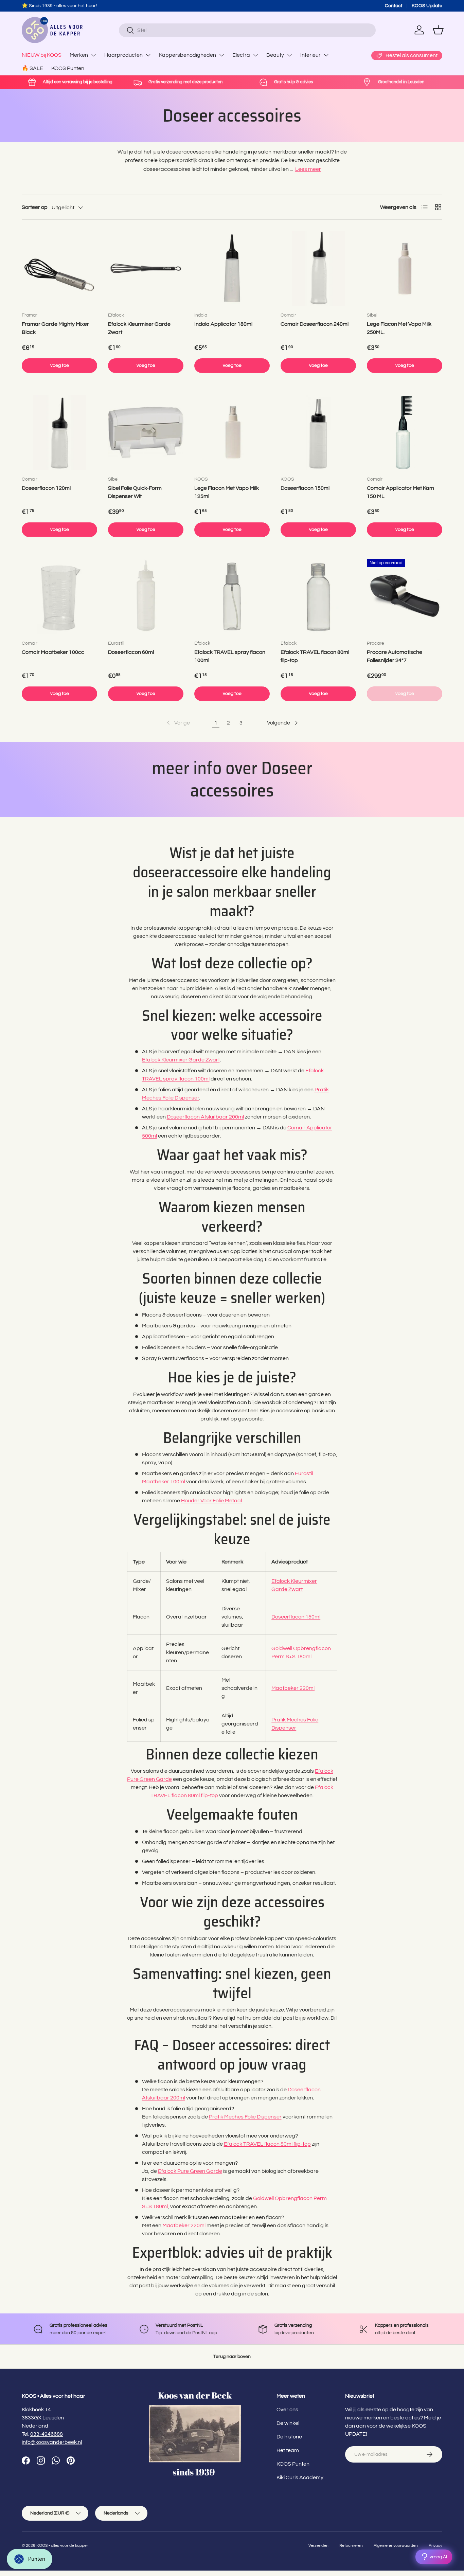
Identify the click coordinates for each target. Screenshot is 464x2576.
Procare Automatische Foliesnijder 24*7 (395, 656)
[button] (438, 30)
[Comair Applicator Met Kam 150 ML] (405, 432)
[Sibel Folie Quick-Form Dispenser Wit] (146, 432)
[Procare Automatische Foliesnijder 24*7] (405, 596)
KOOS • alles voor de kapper (62, 2546)
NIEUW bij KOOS (42, 55)
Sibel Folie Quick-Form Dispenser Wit (135, 492)
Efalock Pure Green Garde (190, 2171)
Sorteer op (35, 207)
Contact (394, 6)
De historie (289, 2437)
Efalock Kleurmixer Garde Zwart (139, 328)
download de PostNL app (191, 2333)
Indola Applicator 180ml (223, 324)
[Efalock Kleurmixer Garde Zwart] (146, 268)
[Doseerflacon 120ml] (59, 432)
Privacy (435, 2546)
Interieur (310, 55)
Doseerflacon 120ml (46, 488)
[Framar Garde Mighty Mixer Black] (59, 268)
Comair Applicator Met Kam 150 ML (400, 492)
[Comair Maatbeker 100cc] (59, 596)
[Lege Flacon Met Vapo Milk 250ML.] (405, 268)
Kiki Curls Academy (300, 2477)
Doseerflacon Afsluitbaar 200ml (205, 1117)
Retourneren (351, 2546)
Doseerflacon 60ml (131, 652)
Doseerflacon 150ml (305, 488)
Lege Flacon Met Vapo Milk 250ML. (399, 328)
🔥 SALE (32, 68)
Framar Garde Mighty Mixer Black (55, 328)
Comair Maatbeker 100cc (53, 652)
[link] (178, 723)
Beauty (275, 55)
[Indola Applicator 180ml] (232, 268)
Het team (288, 2450)
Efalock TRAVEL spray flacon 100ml (230, 656)
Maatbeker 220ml (293, 1688)
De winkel (288, 2423)
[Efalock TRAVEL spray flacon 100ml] (232, 596)
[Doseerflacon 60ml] (146, 596)
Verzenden (318, 2546)
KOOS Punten (68, 68)
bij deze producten (294, 2333)
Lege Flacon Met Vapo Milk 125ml (227, 492)
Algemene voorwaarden (396, 2546)
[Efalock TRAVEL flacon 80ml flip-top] (318, 596)
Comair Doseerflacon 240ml (315, 324)
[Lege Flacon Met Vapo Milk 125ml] (232, 432)
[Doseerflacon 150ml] (318, 432)
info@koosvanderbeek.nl (52, 2442)
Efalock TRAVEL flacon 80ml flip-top (315, 656)
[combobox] (247, 30)
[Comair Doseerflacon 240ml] (318, 268)
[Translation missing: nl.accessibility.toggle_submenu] (93, 55)
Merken (79, 55)
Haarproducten (123, 55)
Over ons (287, 2410)
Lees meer (308, 169)
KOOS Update (427, 6)
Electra (241, 55)
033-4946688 (47, 2434)
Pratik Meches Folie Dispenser (245, 2117)
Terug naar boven (232, 2356)
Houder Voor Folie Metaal (211, 1501)
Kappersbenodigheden (188, 55)
